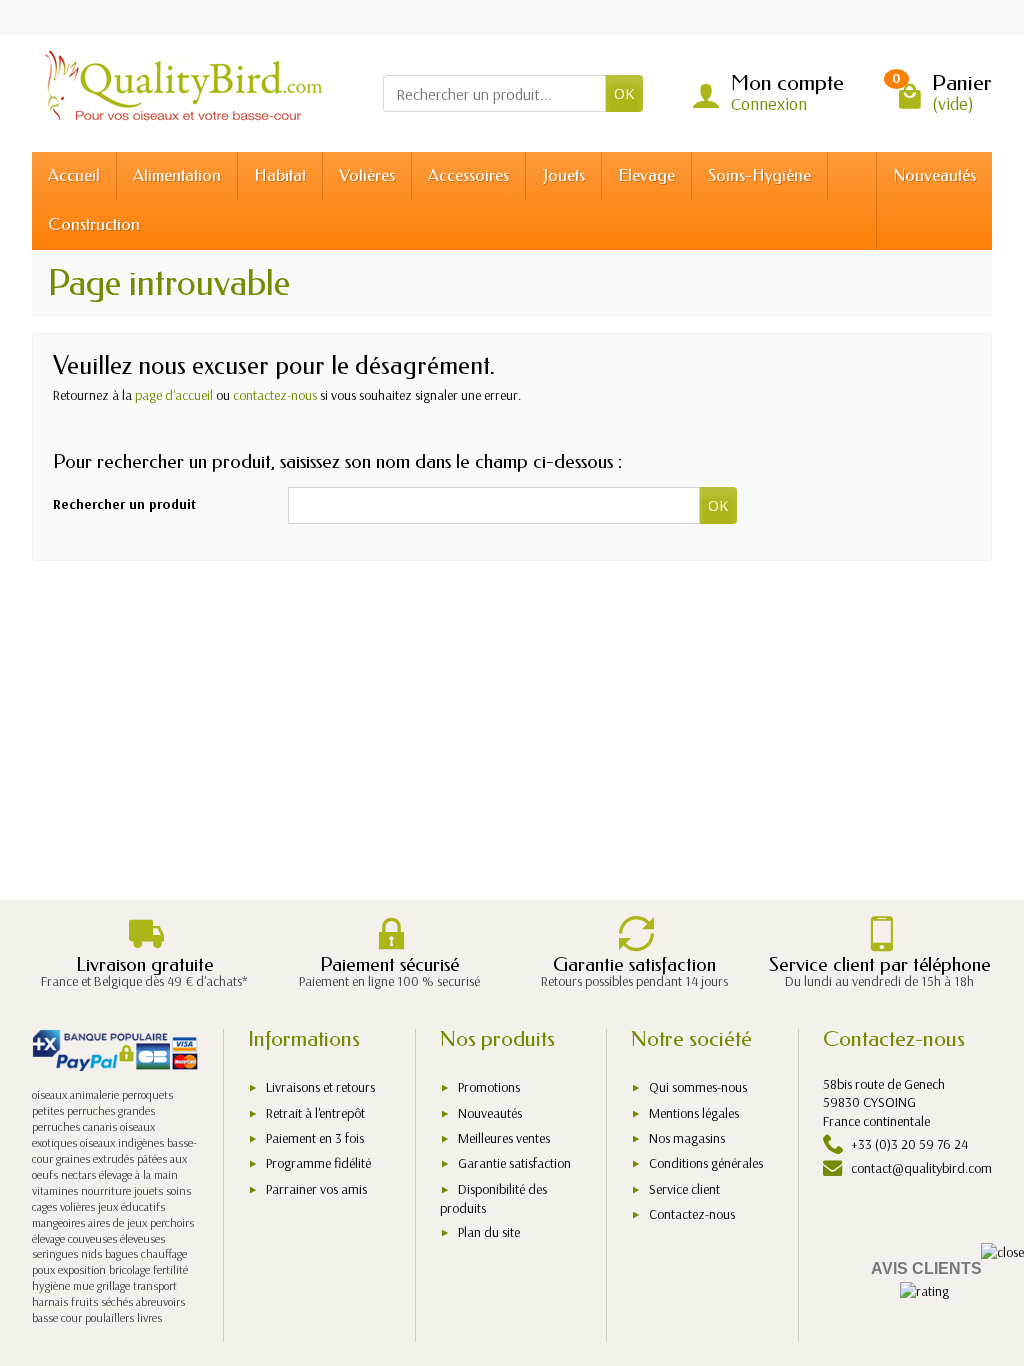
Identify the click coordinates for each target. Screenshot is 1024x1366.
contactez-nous (275, 395)
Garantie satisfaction (514, 1163)
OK (624, 93)
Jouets (563, 175)
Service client (684, 1189)
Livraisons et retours (320, 1087)
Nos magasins (687, 1138)
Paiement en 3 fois (315, 1138)
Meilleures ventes (504, 1138)
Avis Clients (926, 1268)
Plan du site (489, 1232)
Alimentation (177, 175)
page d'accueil (174, 395)
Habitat (280, 175)
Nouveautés (934, 175)
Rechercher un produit (124, 504)
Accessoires (468, 175)
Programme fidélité (318, 1163)
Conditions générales (706, 1163)
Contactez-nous (692, 1214)
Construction (94, 224)
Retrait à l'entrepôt (315, 1113)
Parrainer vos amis (316, 1189)
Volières (367, 175)
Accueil (74, 175)
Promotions (489, 1087)
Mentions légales (694, 1113)
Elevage (646, 175)
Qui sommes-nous (698, 1087)
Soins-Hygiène (759, 175)
